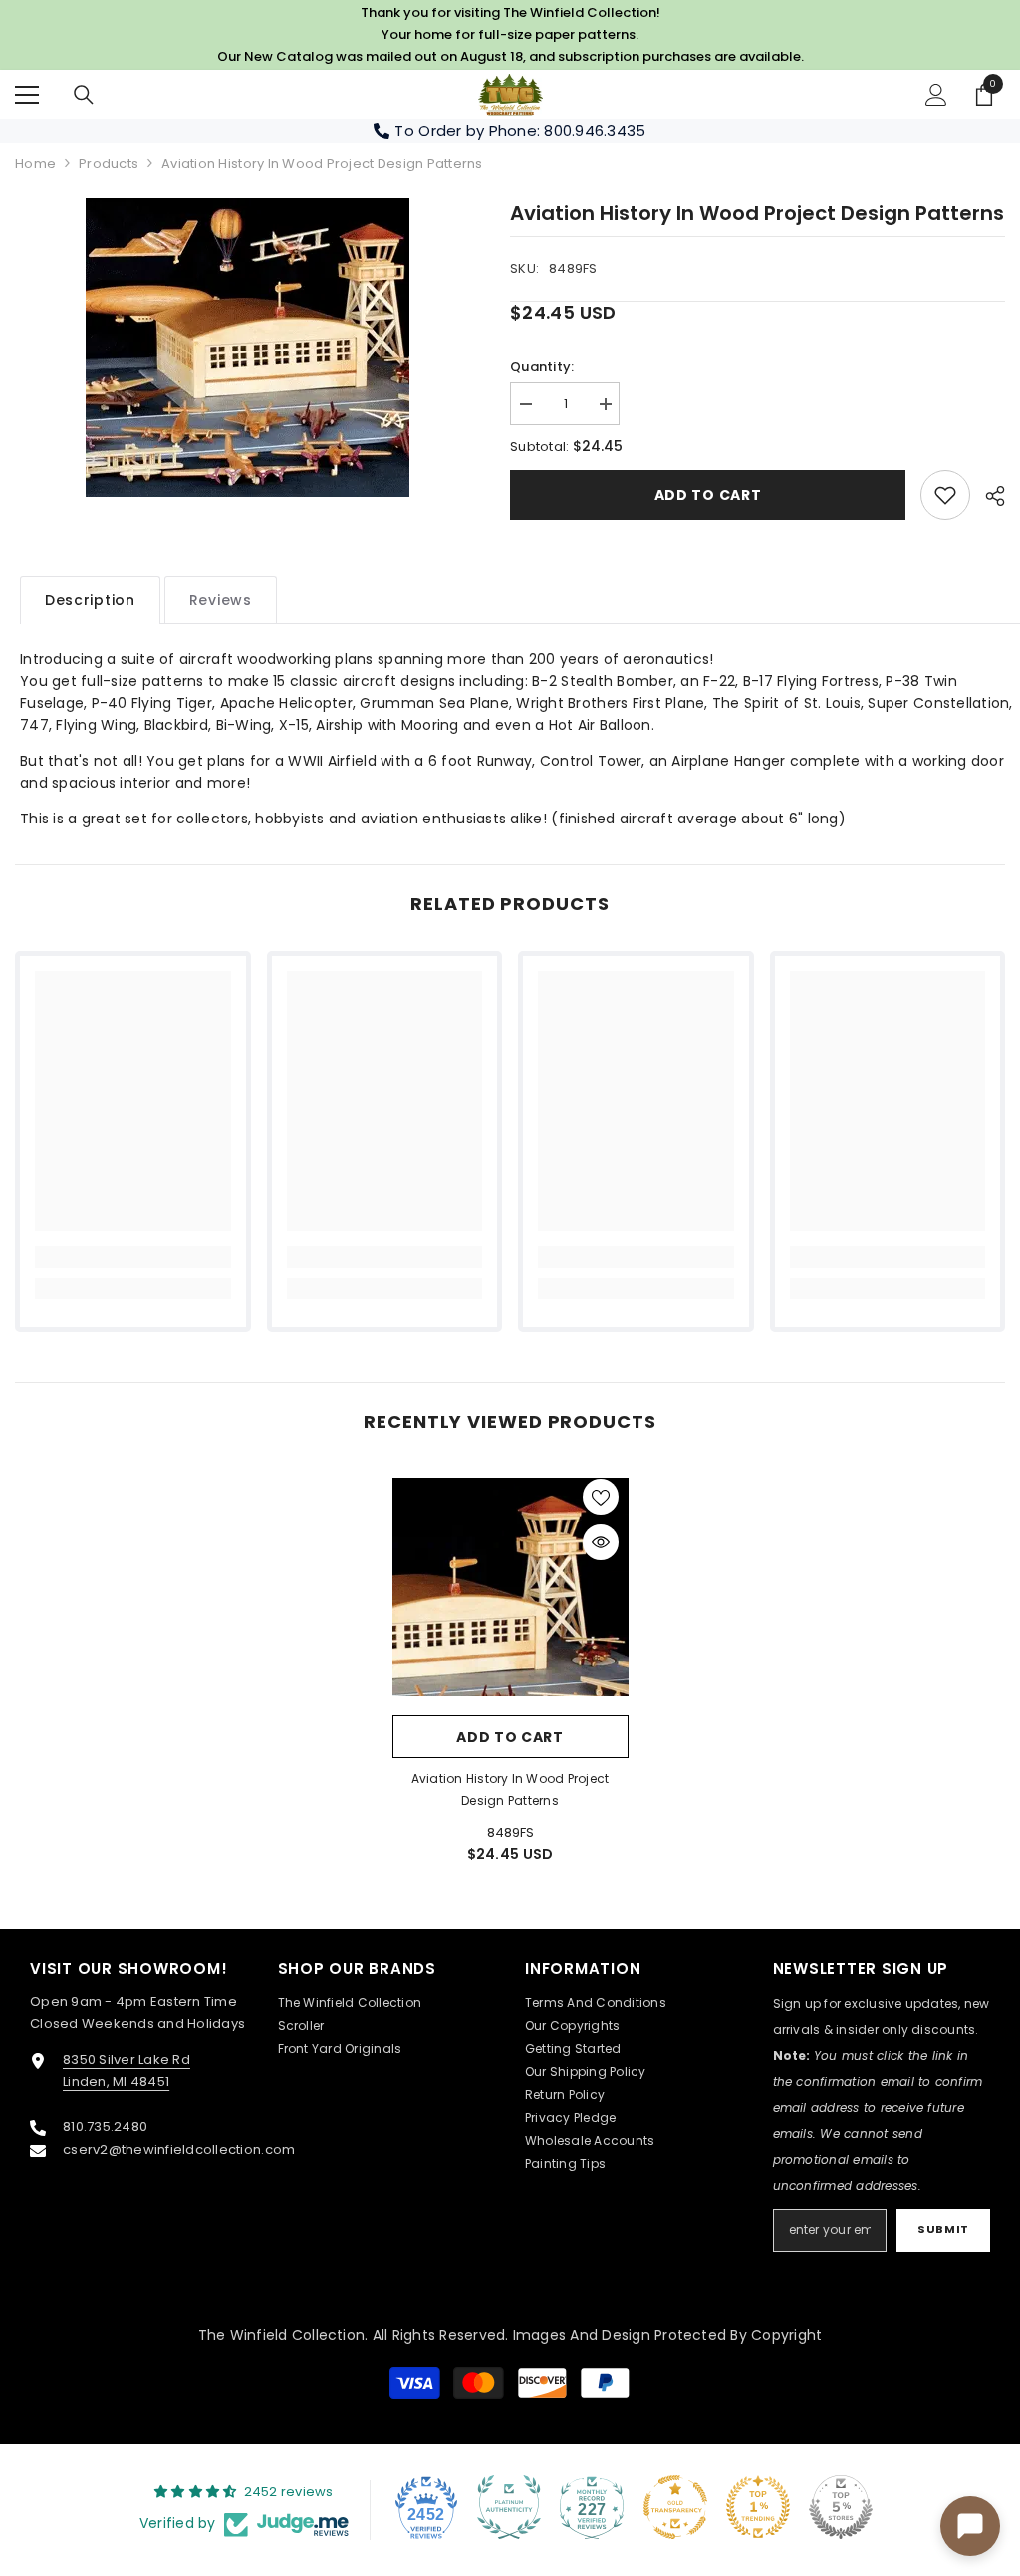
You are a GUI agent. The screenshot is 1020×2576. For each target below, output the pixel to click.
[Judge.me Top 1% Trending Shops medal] (758, 2507)
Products (109, 164)
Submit (943, 2229)
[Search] (84, 95)
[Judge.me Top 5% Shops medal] (841, 2507)
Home (35, 164)
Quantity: (542, 367)
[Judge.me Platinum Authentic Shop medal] (509, 2507)
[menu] (27, 95)
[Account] (936, 95)
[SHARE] (988, 496)
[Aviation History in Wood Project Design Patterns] (510, 1587)
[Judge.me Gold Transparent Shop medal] (675, 2507)
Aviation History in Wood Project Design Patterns (510, 1790)
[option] (248, 348)
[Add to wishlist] (601, 1497)
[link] (945, 495)
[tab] (90, 600)
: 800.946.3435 (592, 131)
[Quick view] (601, 1542)
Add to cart (708, 495)
